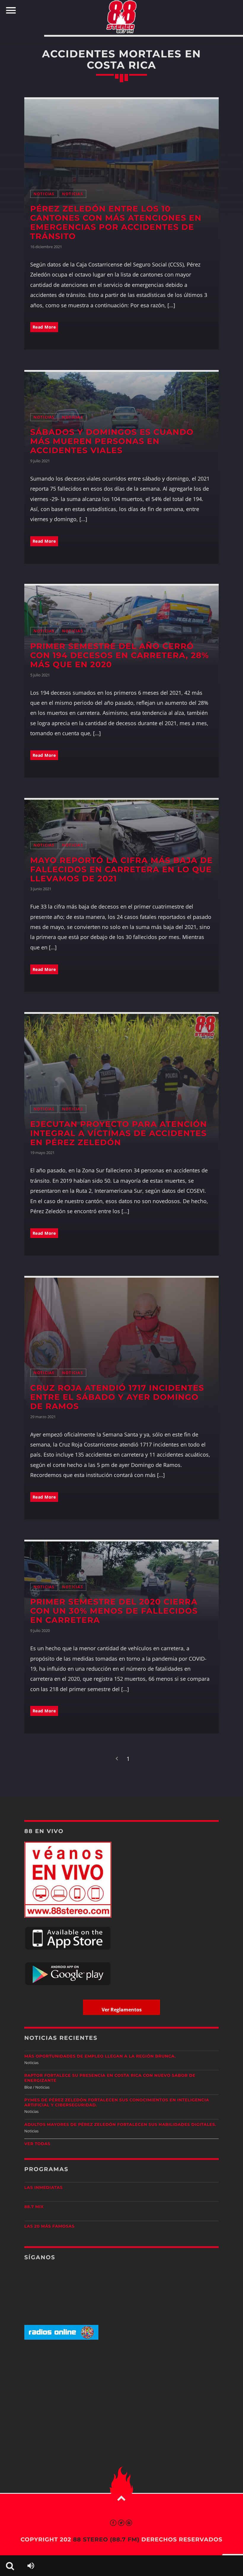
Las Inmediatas (43, 2188)
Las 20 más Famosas (49, 2226)
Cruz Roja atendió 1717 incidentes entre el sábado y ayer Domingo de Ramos (117, 1397)
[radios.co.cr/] (61, 2338)
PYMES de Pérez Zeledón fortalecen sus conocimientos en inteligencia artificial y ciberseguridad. (117, 2103)
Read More (44, 327)
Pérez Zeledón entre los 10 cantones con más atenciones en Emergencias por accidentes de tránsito (116, 222)
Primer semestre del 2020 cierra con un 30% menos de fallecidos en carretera (114, 1611)
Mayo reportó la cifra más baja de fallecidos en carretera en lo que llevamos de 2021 (122, 869)
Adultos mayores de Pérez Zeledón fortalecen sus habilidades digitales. (120, 2125)
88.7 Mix (34, 2207)
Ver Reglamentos (122, 2010)
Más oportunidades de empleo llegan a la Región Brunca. (100, 2056)
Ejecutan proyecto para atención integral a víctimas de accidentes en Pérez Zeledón (119, 1133)
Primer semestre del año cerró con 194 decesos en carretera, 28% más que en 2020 (120, 655)
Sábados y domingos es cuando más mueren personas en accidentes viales (112, 441)
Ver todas (37, 2144)
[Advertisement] (121, 2391)
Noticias (44, 194)
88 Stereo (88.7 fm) (106, 2539)
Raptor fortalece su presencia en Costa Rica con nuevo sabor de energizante (110, 2078)
